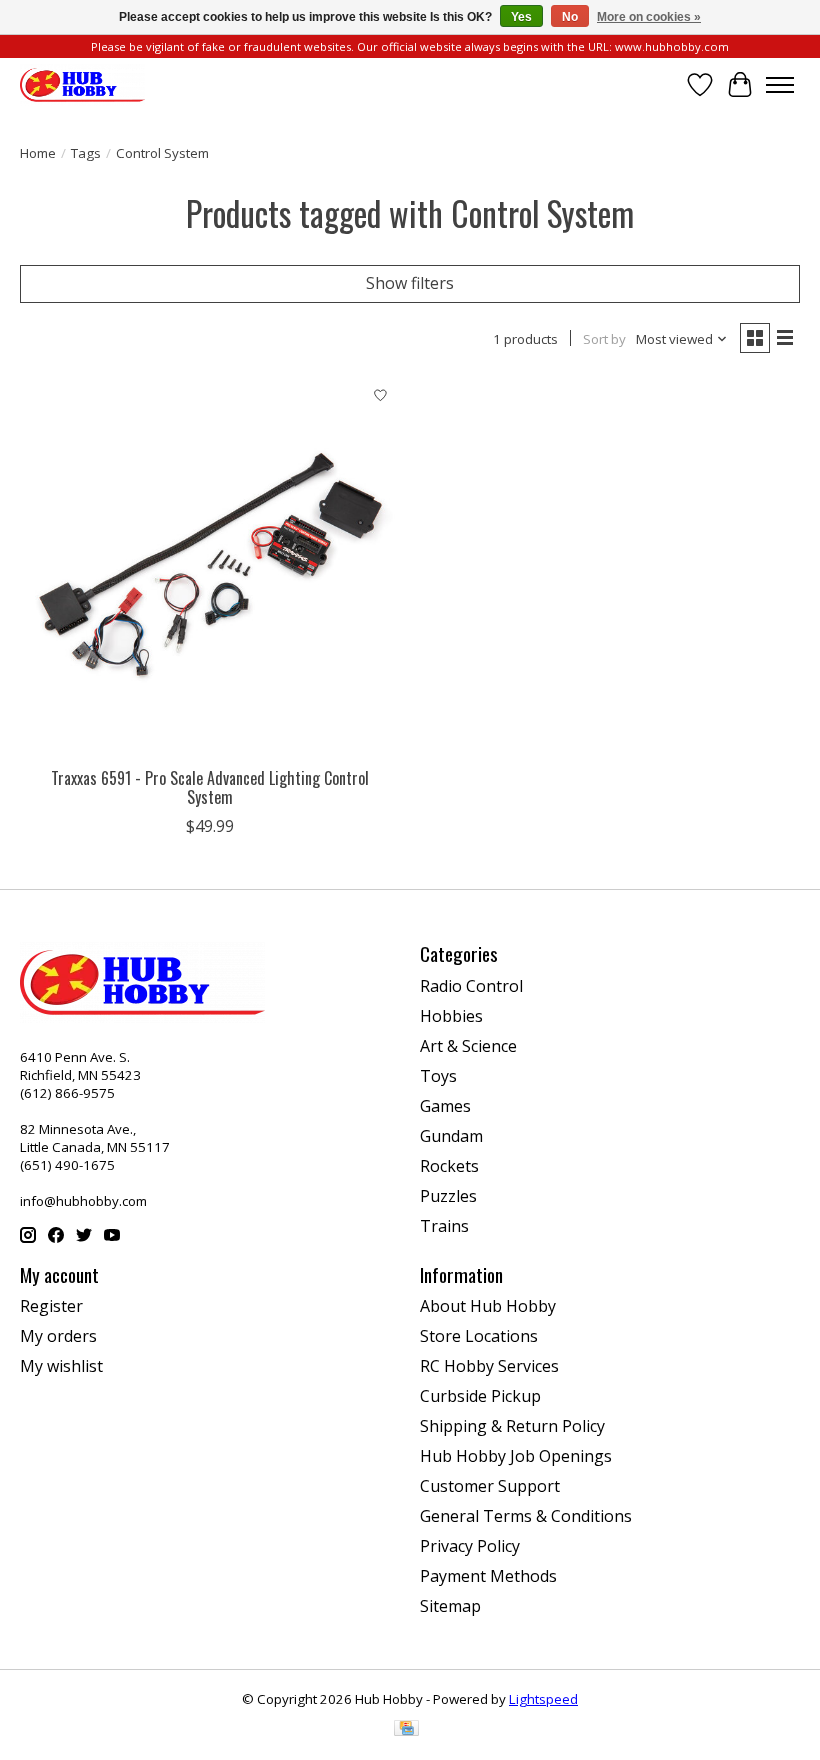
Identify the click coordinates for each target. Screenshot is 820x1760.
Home (38, 153)
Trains (444, 1226)
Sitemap (450, 1606)
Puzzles (448, 1196)
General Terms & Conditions (526, 1516)
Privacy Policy (470, 1546)
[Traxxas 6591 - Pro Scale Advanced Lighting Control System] (210, 567)
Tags (86, 153)
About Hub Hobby (488, 1306)
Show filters (410, 283)
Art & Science (468, 1046)
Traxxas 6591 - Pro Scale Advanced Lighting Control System (210, 787)
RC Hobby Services (489, 1366)
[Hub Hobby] (82, 84)
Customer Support (490, 1486)
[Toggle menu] (780, 85)
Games (445, 1106)
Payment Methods (488, 1576)
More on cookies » (649, 17)
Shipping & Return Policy (512, 1426)
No (570, 17)
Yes (521, 17)
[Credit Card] (406, 1730)
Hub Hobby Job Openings (516, 1456)
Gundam (451, 1136)
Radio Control (471, 986)
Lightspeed (543, 1699)
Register (51, 1306)
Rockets (449, 1166)
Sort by (604, 339)
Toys (438, 1076)
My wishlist (61, 1366)
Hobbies (451, 1016)
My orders (58, 1336)
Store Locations (479, 1336)
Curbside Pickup (480, 1396)
